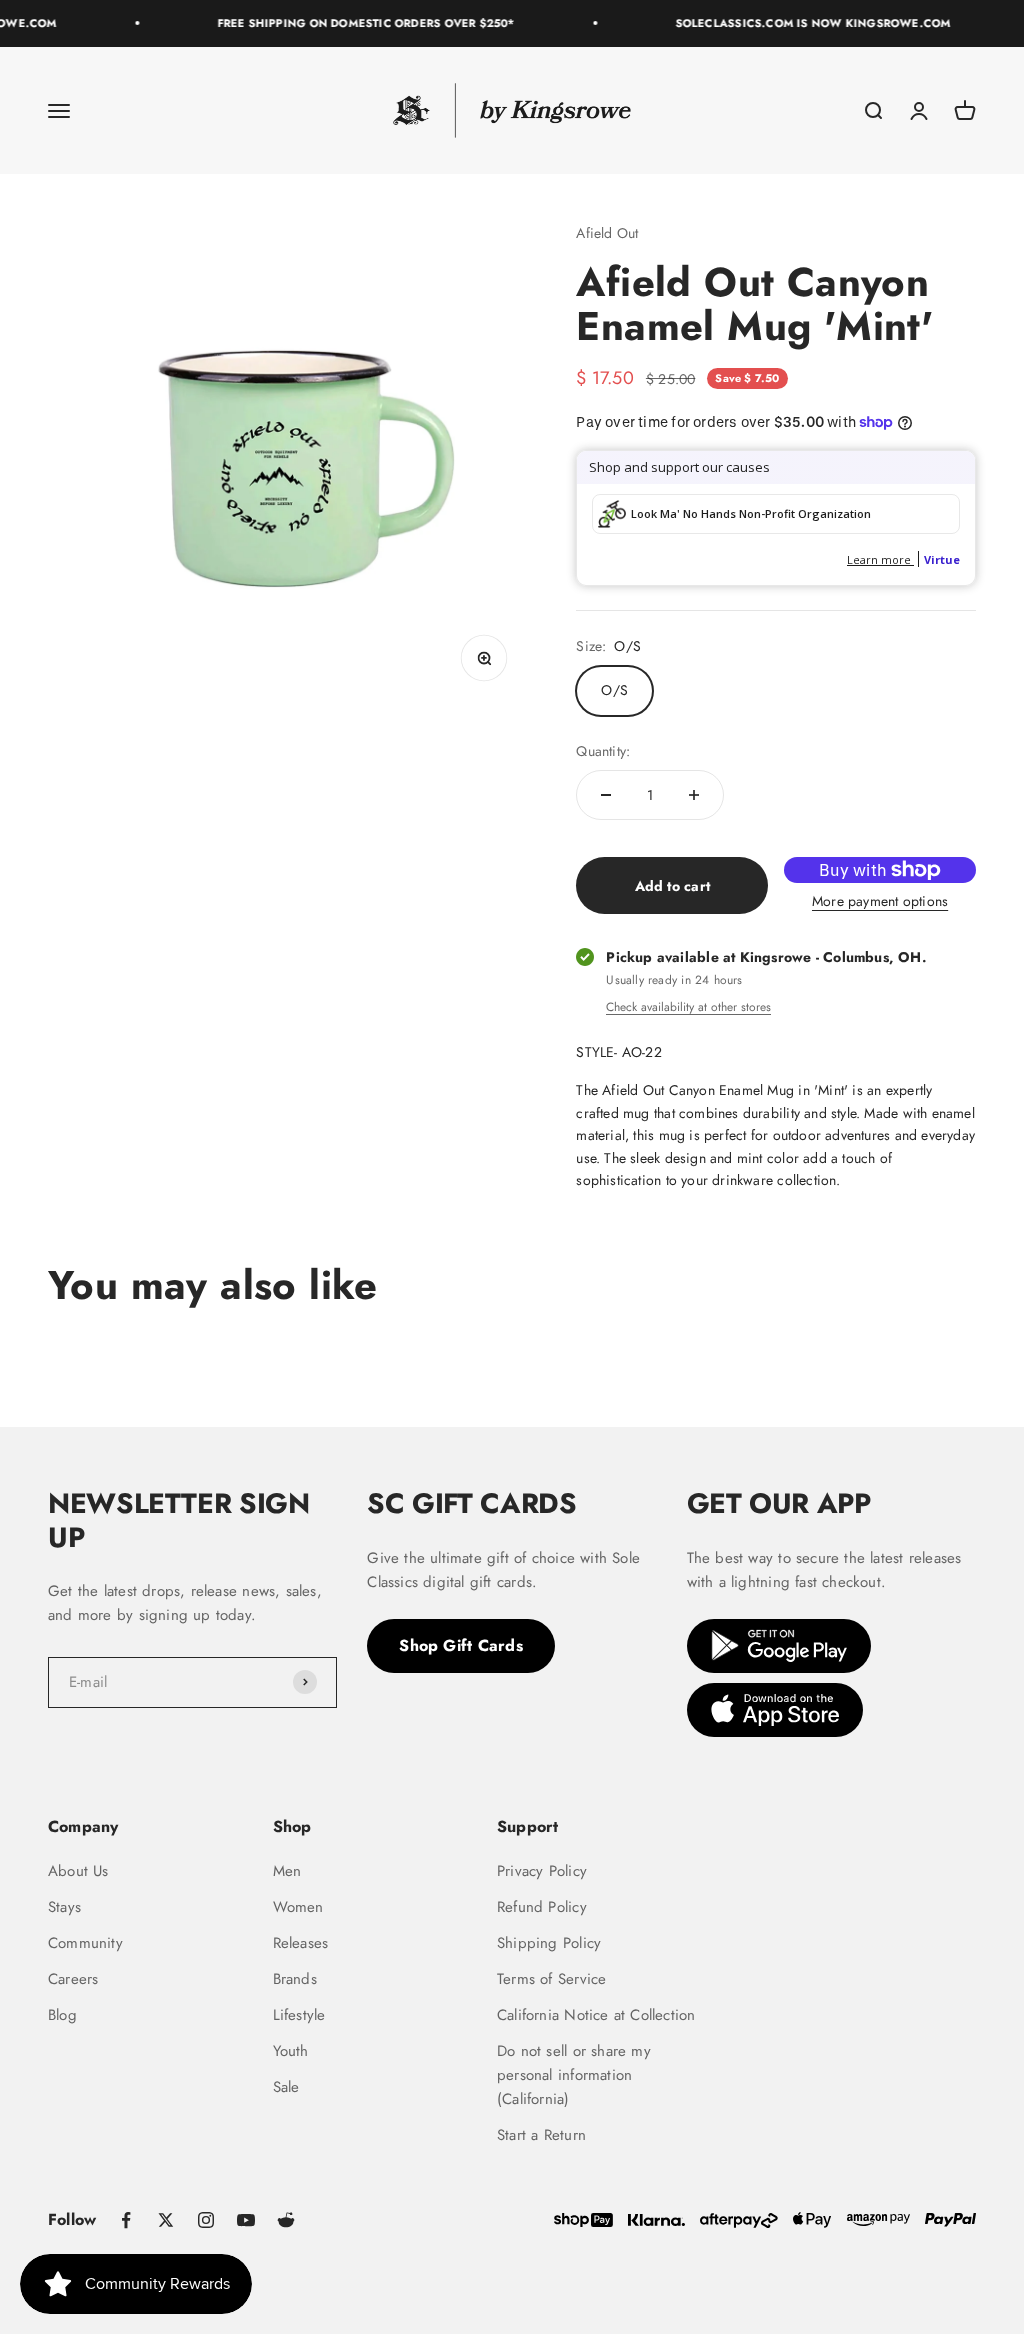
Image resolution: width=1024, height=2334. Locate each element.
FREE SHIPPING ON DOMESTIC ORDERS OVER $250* (356, 23)
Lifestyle (299, 2015)
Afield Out (607, 233)
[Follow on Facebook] (126, 2220)
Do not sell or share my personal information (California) (574, 2075)
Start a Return (541, 2135)
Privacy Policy (542, 1871)
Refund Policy (542, 1907)
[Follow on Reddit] (286, 2220)
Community (85, 1943)
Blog (62, 2015)
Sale (286, 2087)
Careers (73, 1979)
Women (298, 1907)
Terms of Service (551, 1979)
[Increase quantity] (694, 795)
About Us (78, 1871)
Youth (291, 2051)
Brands (295, 1979)
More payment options (880, 901)
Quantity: (603, 751)
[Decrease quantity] (606, 795)
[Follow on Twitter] (166, 2220)
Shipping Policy (549, 1943)
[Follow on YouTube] (246, 2220)
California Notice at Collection (596, 2015)
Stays (64, 1907)
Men (287, 1871)
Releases (301, 1943)
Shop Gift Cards (461, 1645)
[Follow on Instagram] (206, 2220)
